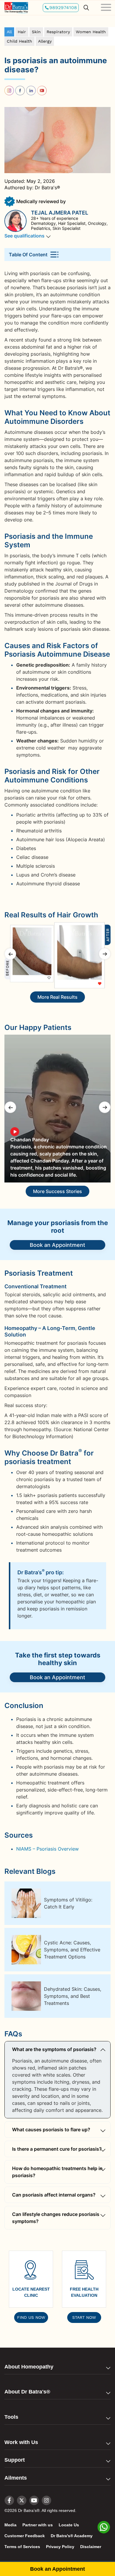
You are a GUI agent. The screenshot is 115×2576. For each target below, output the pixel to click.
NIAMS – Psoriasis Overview (47, 1849)
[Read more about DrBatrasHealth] (22, 2499)
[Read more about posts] (31, 90)
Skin (36, 32)
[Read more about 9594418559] (104, 2530)
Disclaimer (91, 2547)
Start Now (84, 2317)
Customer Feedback (25, 2536)
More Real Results (57, 997)
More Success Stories (57, 1191)
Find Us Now (31, 2317)
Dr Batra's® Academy (72, 2536)
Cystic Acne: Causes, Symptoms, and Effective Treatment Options (72, 1950)
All (9, 32)
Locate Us (69, 2525)
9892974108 (63, 7)
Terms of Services (22, 2547)
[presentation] (10, 954)
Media (10, 2525)
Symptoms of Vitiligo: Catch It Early (68, 1903)
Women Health (91, 32)
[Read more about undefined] (16, 7)
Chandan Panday (30, 1140)
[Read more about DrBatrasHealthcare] (20, 90)
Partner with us (38, 2525)
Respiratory (58, 32)
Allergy (45, 41)
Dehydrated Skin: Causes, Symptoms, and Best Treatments (73, 1996)
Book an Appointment (57, 1245)
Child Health (19, 41)
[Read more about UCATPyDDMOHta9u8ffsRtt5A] (42, 90)
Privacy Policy (60, 2547)
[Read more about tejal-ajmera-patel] (18, 221)
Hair (22, 32)
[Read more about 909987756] (57, 1109)
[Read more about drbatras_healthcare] (9, 90)
